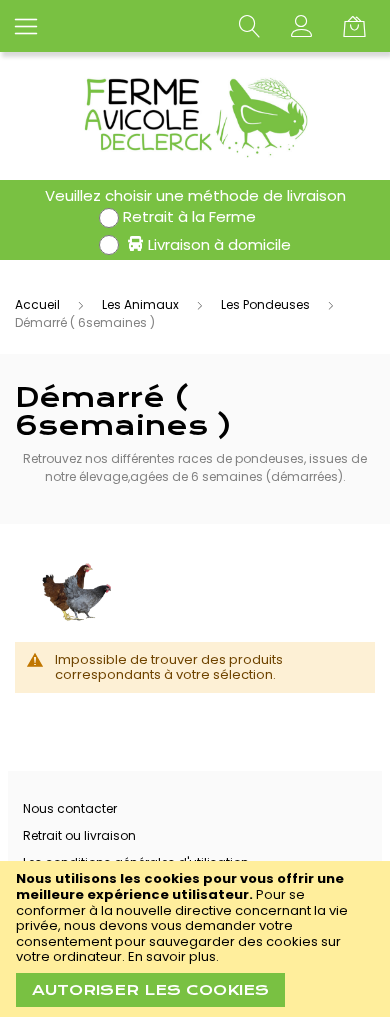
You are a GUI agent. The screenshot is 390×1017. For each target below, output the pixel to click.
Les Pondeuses (267, 304)
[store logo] (195, 116)
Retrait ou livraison (79, 835)
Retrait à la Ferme (189, 216)
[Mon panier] (359, 26)
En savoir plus (172, 956)
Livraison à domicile (219, 244)
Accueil (39, 304)
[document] (195, 939)
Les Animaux (142, 304)
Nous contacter (70, 808)
